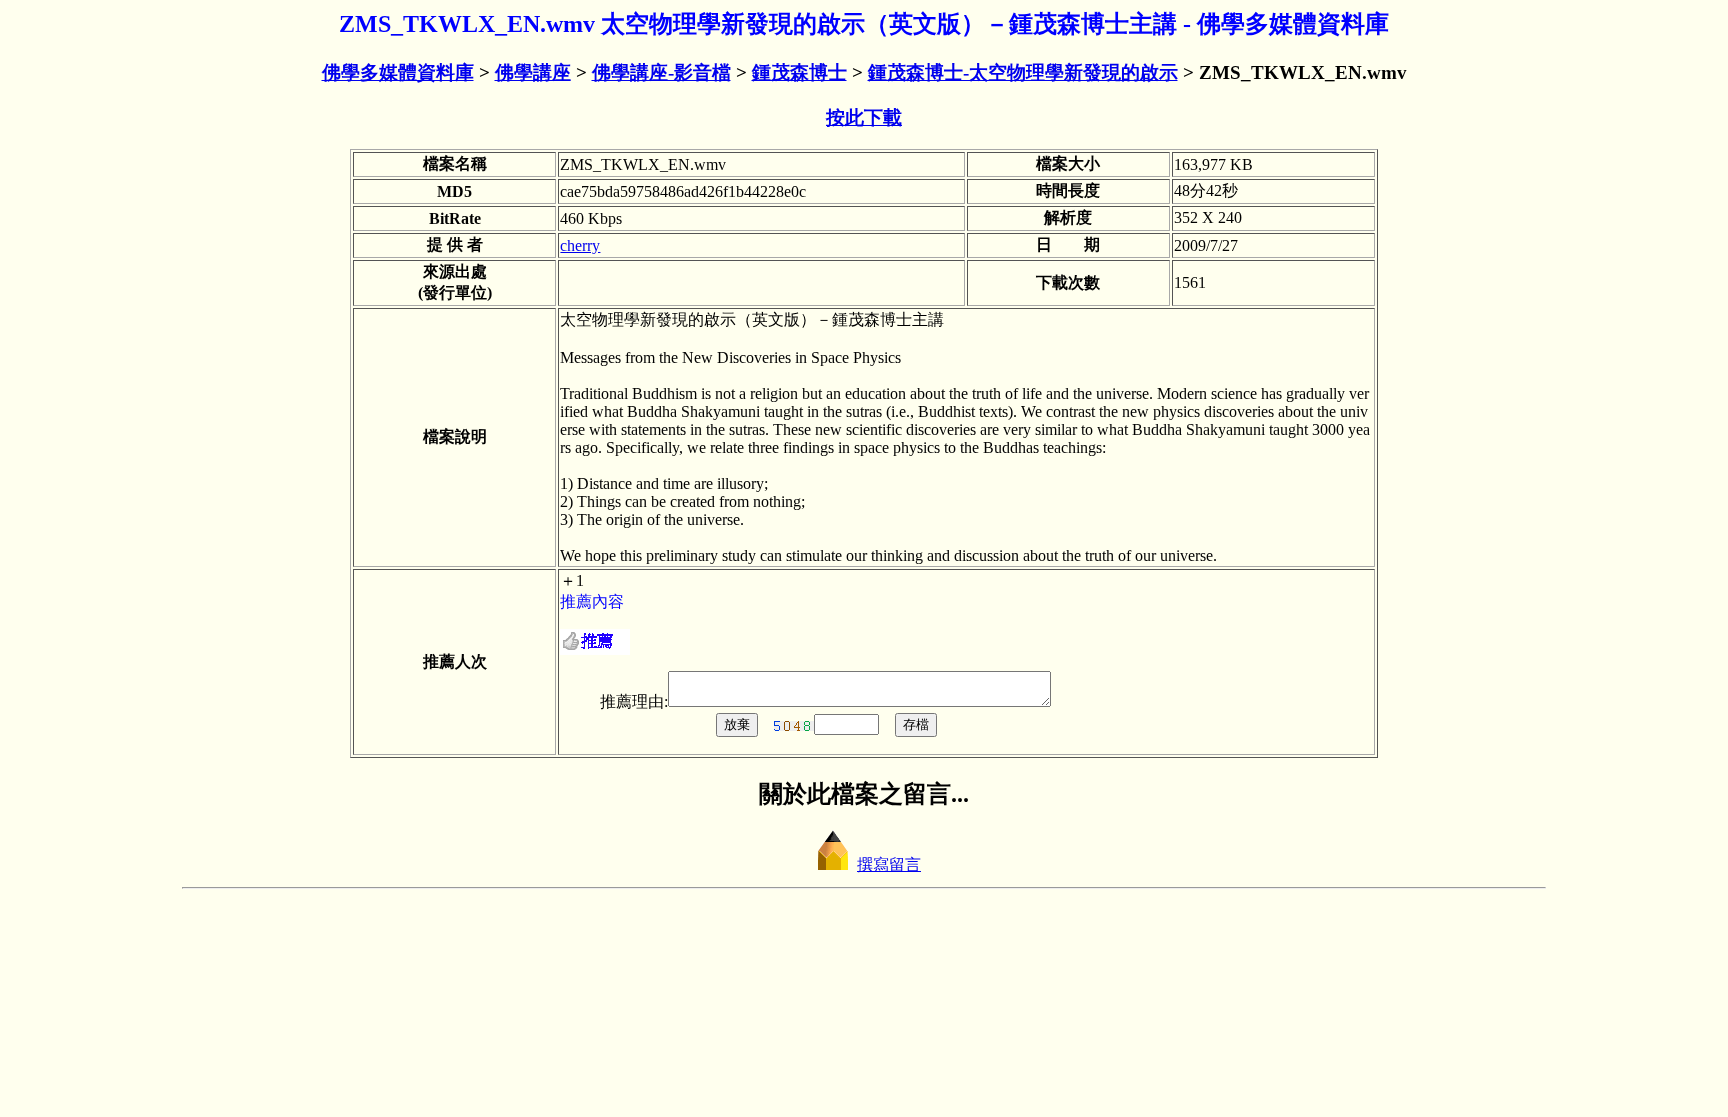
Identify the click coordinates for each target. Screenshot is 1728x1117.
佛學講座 (533, 72)
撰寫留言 (889, 864)
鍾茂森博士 (799, 72)
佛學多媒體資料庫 (398, 72)
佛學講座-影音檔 (661, 72)
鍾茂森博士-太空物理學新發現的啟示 (1023, 72)
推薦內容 (592, 601)
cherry (580, 245)
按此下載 (864, 117)
